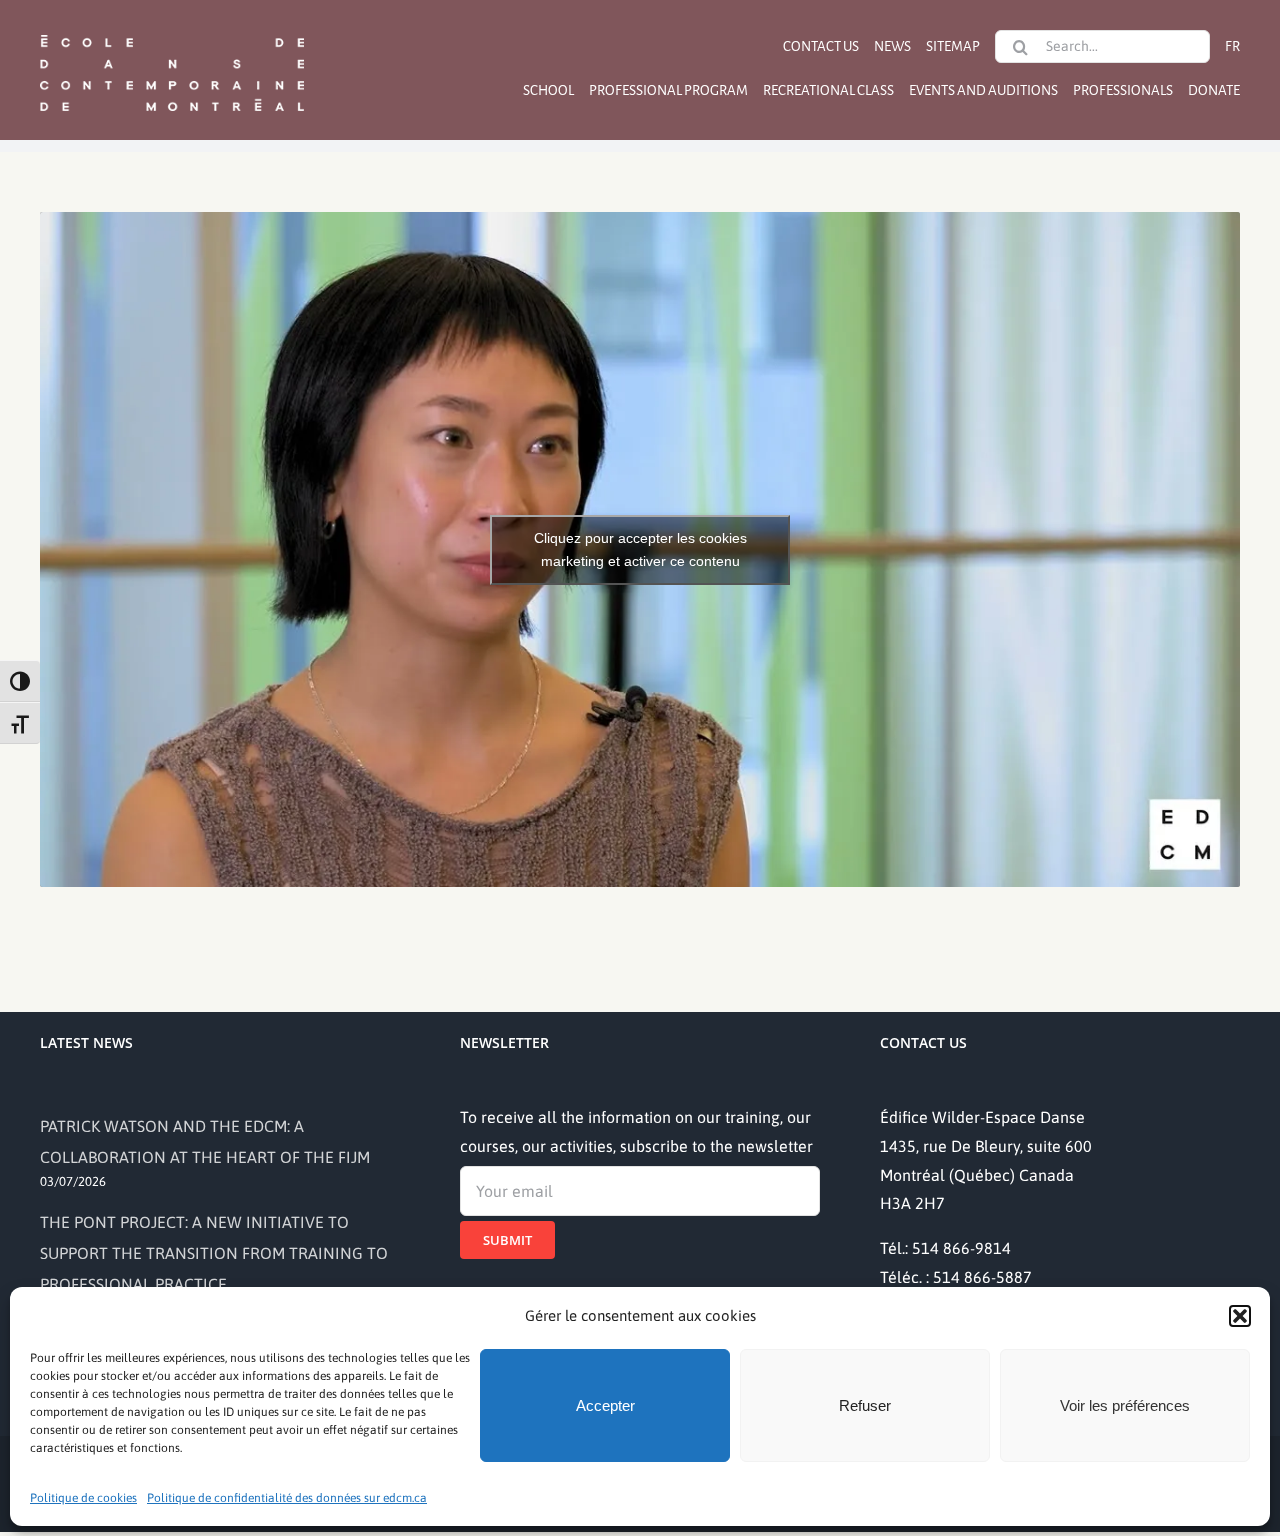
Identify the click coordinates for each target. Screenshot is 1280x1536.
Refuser (865, 1405)
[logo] (172, 33)
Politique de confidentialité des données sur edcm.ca (287, 1498)
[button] (1240, 1316)
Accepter (605, 1405)
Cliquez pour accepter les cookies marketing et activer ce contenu (640, 549)
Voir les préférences (1125, 1405)
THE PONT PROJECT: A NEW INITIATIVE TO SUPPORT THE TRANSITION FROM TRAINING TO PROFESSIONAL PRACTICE (214, 1253)
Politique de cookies (83, 1498)
